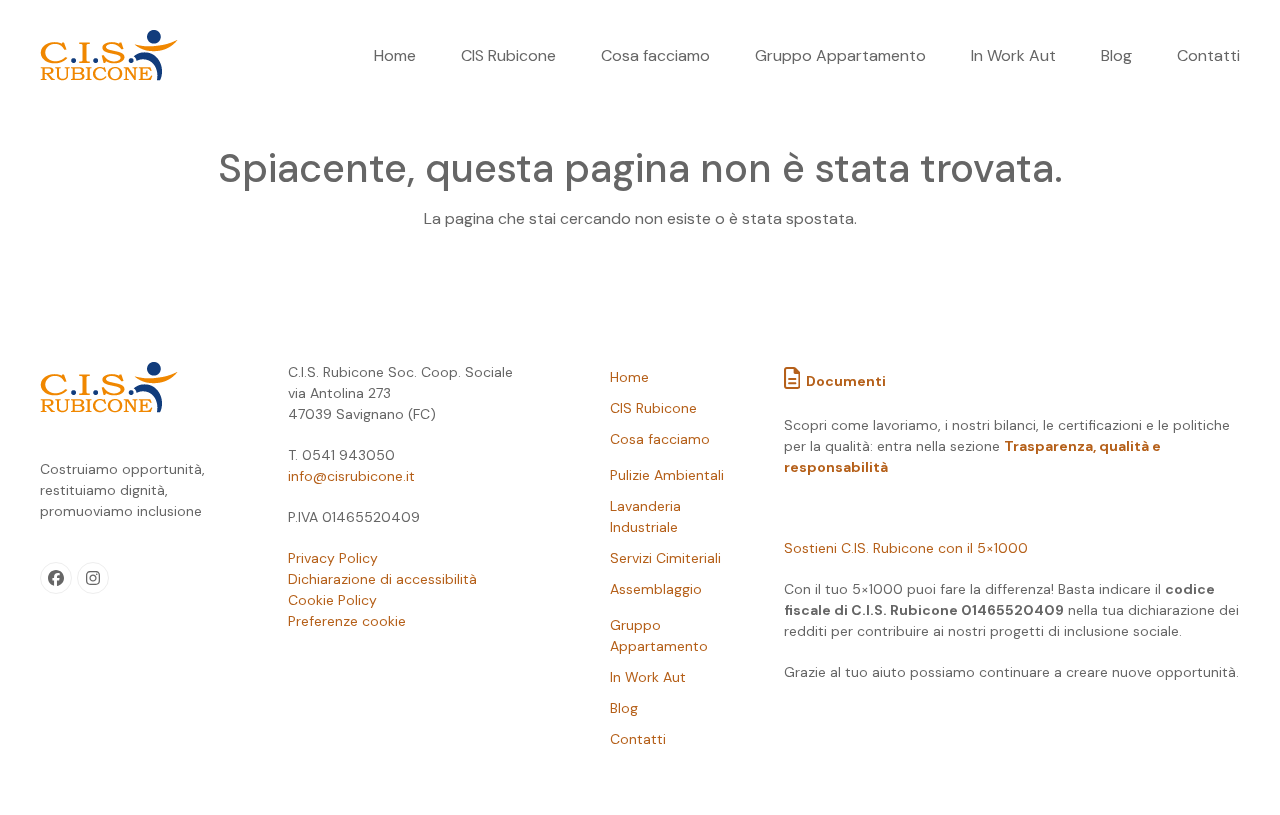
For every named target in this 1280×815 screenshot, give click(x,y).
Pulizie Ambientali (667, 475)
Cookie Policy (332, 600)
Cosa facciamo (660, 439)
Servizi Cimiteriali (665, 558)
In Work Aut (648, 677)
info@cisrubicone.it (351, 476)
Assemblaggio (656, 589)
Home (629, 377)
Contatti (638, 739)
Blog (624, 708)
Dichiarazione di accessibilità (382, 579)
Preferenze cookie (347, 621)
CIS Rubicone (653, 408)
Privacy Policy (333, 558)
